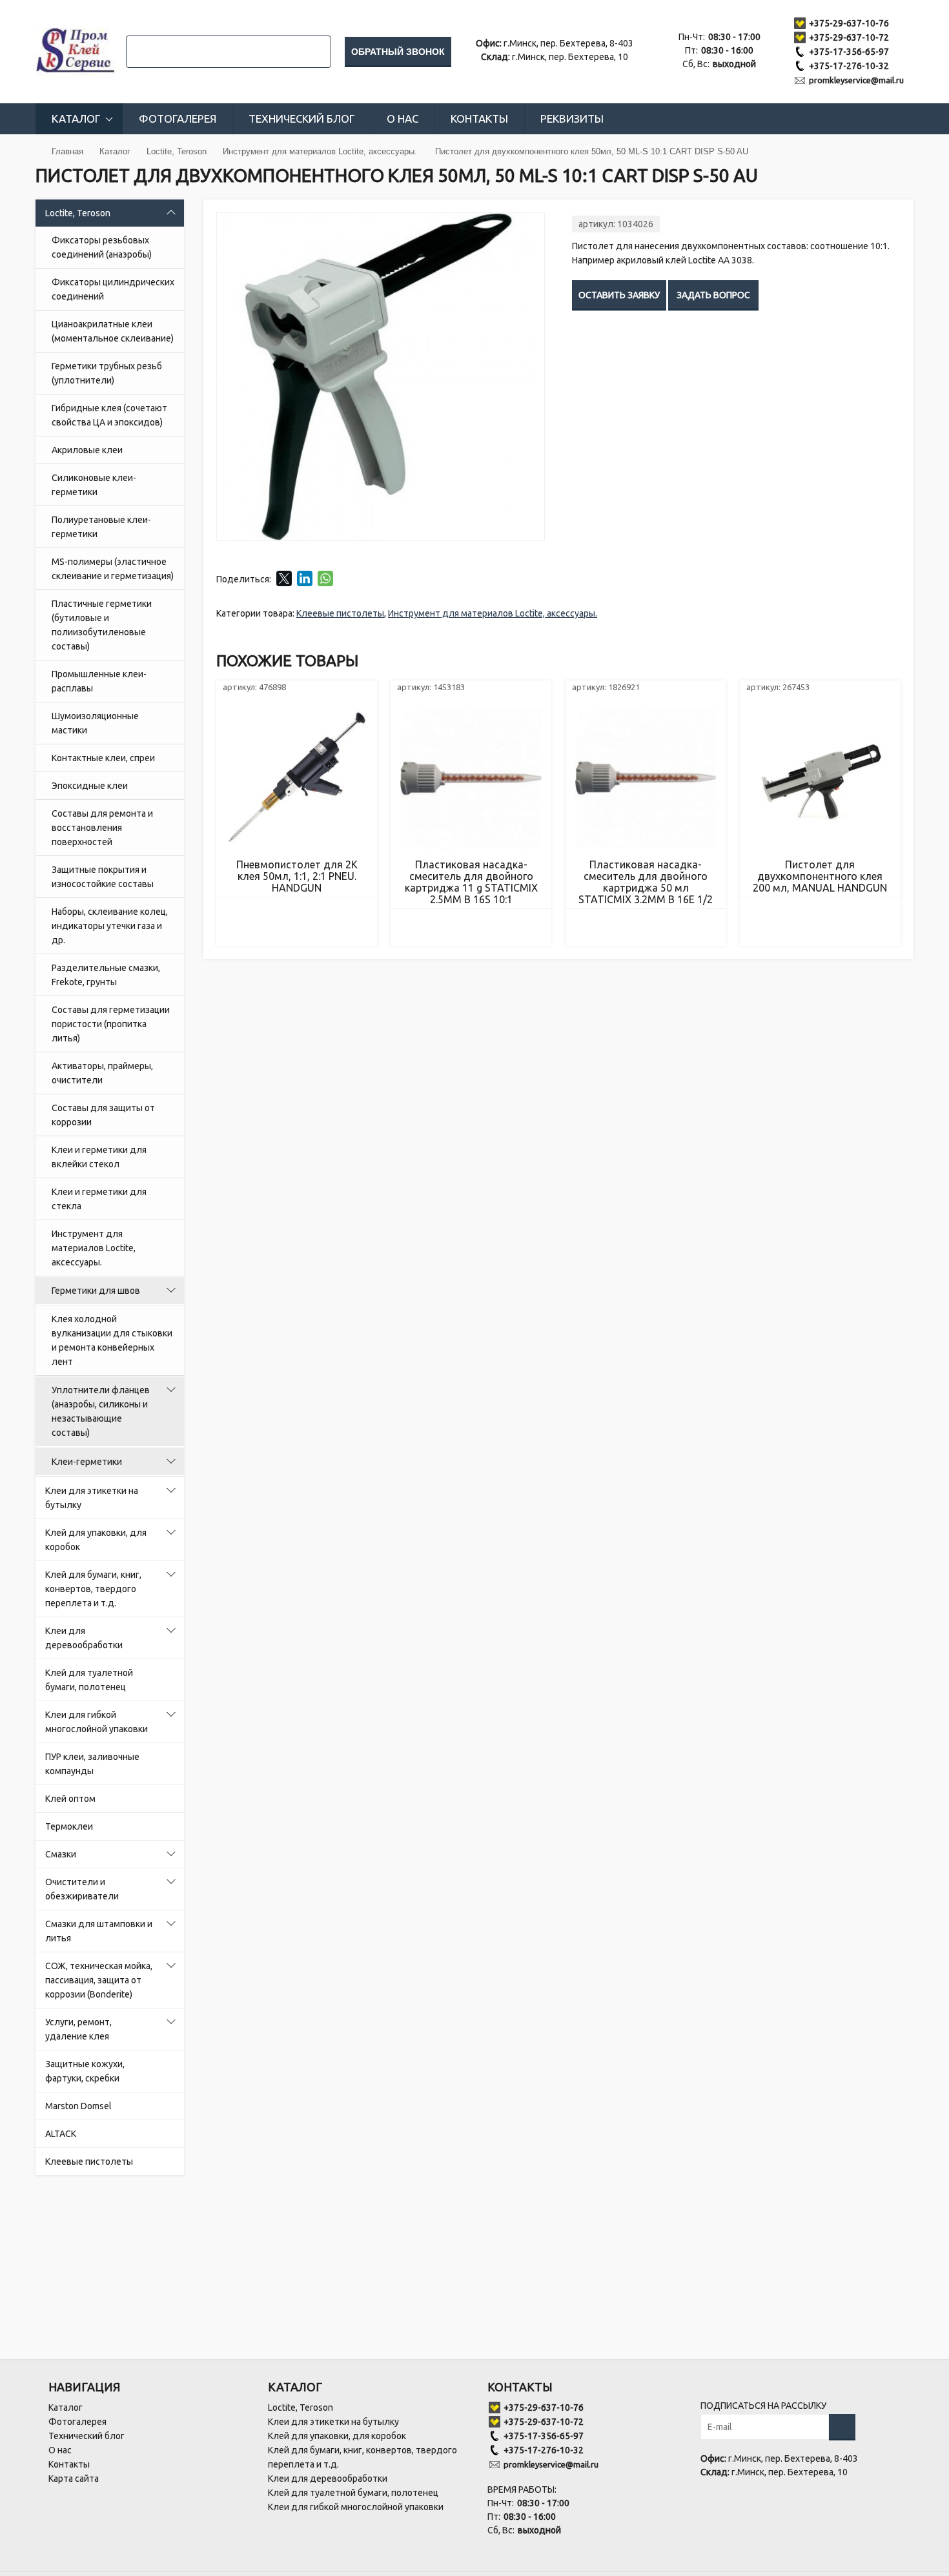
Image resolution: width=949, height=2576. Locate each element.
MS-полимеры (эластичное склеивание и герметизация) (113, 569)
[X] (284, 578)
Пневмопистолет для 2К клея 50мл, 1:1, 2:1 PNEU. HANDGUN (297, 876)
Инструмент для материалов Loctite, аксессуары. (94, 1248)
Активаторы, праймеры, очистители (102, 1073)
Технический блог (301, 118)
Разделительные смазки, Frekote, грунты (106, 975)
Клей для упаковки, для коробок (96, 1540)
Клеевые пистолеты (89, 2162)
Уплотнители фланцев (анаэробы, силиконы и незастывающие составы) (101, 1411)
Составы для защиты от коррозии (103, 1115)
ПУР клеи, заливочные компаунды (92, 1764)
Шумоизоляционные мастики (95, 723)
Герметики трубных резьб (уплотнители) (107, 373)
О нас (403, 118)
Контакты (479, 118)
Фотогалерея (178, 118)
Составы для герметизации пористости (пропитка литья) (111, 1024)
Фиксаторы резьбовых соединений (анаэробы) (102, 247)
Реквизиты (572, 118)
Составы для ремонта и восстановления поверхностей (102, 828)
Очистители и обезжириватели (82, 1889)
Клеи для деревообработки (84, 1638)
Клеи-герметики (87, 1462)
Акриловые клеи (87, 450)
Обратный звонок (398, 52)
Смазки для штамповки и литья (99, 1931)
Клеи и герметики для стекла (99, 1199)
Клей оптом (70, 1799)
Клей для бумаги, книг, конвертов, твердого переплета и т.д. (93, 1589)
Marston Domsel (78, 2106)
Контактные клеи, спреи (103, 758)
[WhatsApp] (325, 578)
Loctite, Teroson (78, 213)
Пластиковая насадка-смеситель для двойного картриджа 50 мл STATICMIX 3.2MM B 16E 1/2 (646, 882)
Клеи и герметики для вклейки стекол (99, 1157)
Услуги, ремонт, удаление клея (78, 2029)
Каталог (76, 118)
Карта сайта (74, 2479)
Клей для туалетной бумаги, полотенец (89, 1680)
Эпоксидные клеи (90, 786)
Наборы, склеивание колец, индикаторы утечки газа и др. (110, 926)
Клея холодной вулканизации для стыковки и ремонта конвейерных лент (112, 1340)
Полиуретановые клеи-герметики (101, 527)
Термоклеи (69, 1826)
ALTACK (61, 2134)
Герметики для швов (96, 1291)
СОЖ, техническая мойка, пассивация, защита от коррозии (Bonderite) (99, 1980)
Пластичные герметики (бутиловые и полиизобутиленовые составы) (102, 625)
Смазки (61, 1854)
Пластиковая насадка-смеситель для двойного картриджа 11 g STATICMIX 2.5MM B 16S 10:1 (471, 882)
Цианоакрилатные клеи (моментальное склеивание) (113, 331)
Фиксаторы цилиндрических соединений (113, 289)
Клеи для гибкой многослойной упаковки (97, 1722)
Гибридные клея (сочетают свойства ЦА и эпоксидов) (109, 415)
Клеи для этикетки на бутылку (92, 1498)
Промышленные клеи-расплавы (99, 681)
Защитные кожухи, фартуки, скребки (85, 2071)
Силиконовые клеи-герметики (94, 485)
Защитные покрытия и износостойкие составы (103, 877)
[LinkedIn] (305, 578)
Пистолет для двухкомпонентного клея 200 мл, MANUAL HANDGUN (820, 876)
